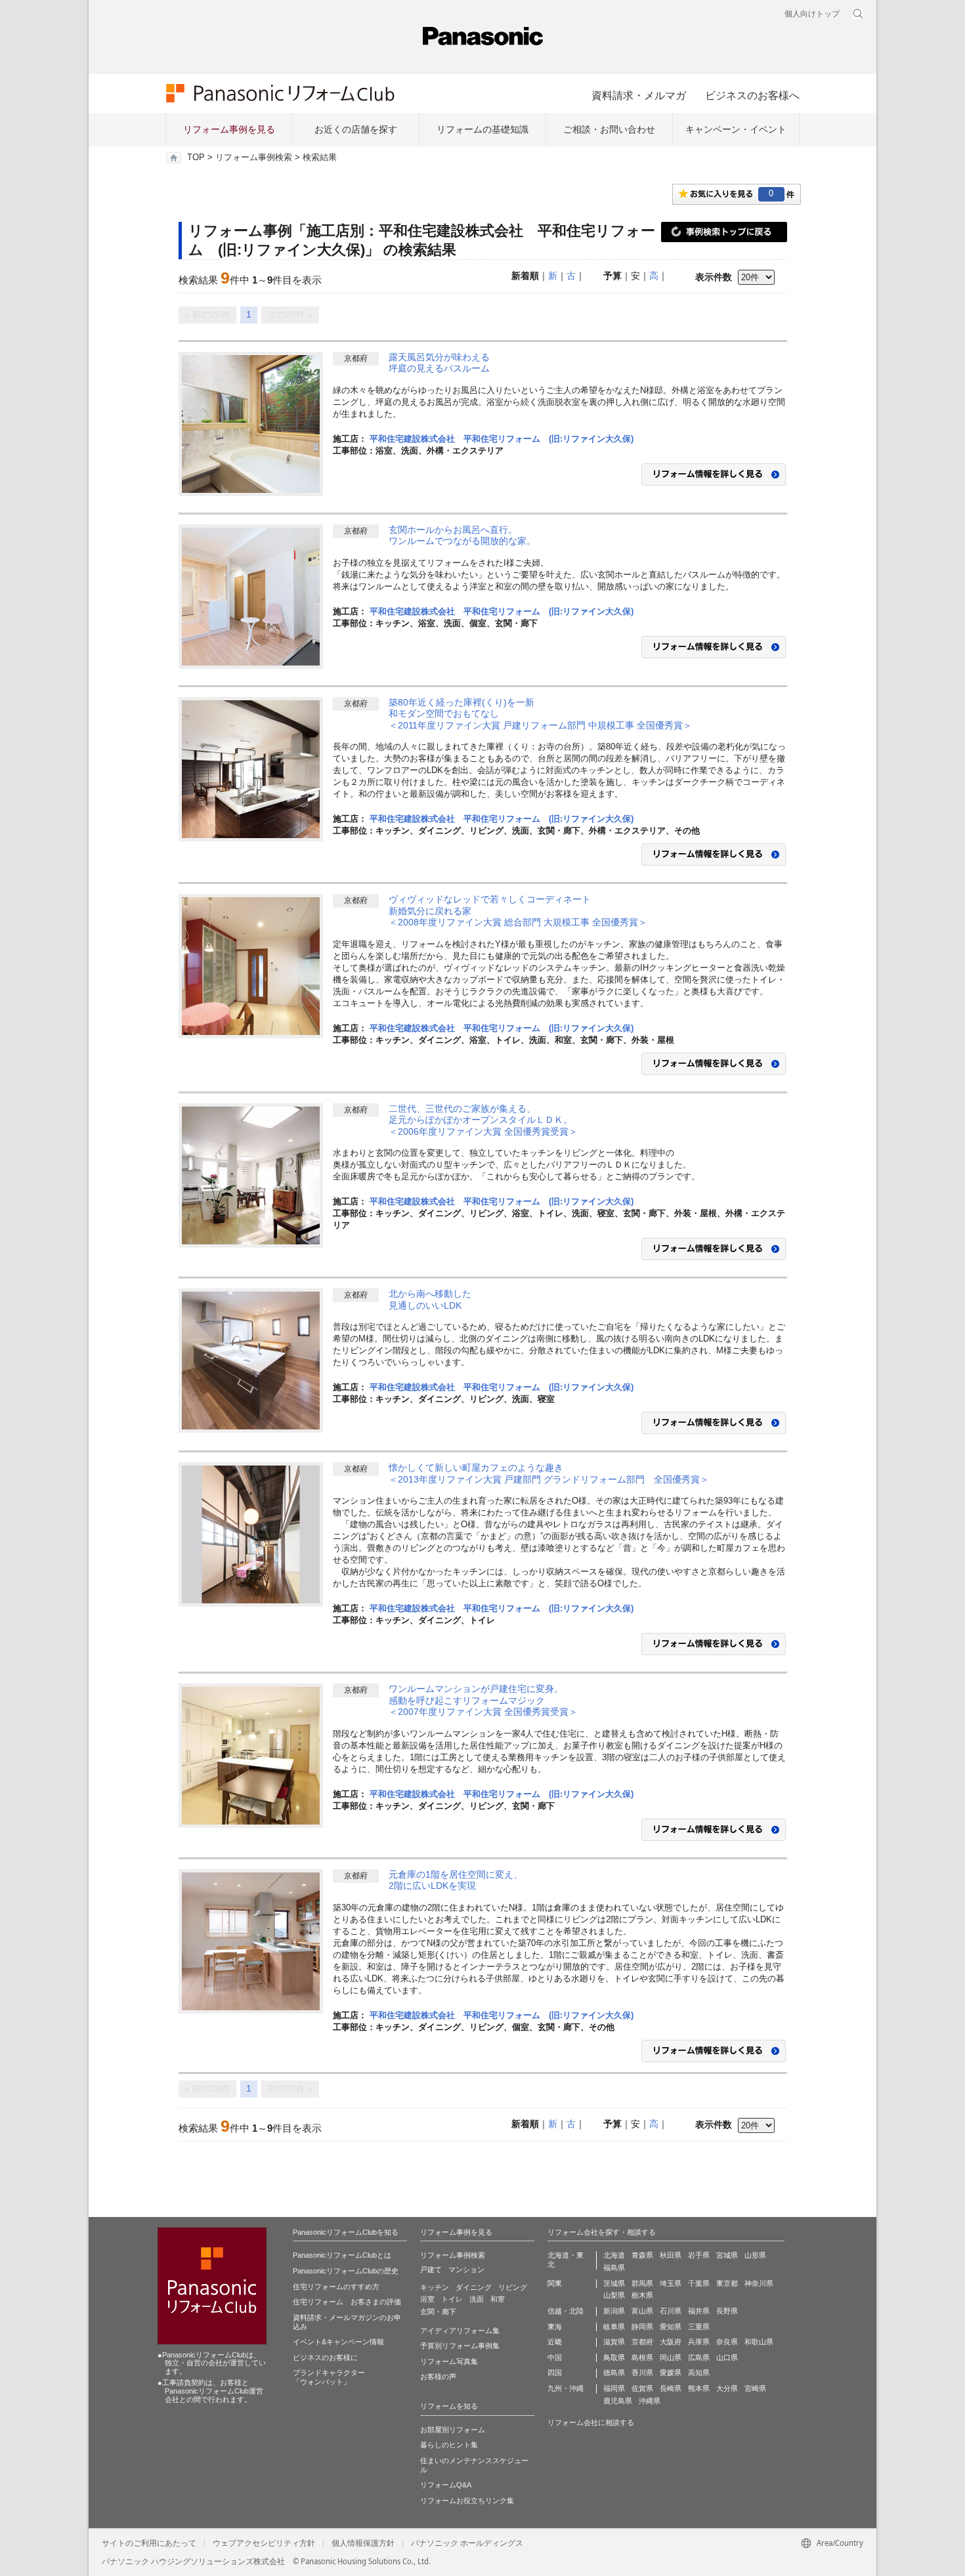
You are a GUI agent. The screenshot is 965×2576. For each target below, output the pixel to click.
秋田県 (671, 2255)
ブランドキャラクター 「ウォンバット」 (329, 2377)
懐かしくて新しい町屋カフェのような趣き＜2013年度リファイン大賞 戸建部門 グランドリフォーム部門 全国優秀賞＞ (549, 1473)
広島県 (699, 2357)
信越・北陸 (566, 2311)
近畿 (555, 2342)
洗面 (477, 2299)
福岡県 (614, 2388)
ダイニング (474, 2287)
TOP (196, 158)
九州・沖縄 (566, 2388)
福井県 (699, 2311)
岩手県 (699, 2255)
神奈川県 (759, 2283)
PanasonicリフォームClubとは (342, 2255)
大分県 (727, 2388)
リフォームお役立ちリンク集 (467, 2501)
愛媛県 (671, 2373)
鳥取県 (614, 2357)
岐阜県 (614, 2327)
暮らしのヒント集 (449, 2445)
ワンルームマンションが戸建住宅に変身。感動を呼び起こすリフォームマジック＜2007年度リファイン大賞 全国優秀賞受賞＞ (483, 1700)
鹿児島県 (618, 2401)
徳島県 (614, 2373)
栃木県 (642, 2295)
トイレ (452, 2299)
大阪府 (671, 2342)
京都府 (642, 2342)
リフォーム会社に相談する (591, 2422)
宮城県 (727, 2255)
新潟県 (614, 2311)
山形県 (755, 2255)
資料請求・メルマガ (639, 95)
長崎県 (671, 2388)
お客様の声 (438, 2376)
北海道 (614, 2255)
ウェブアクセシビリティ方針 (264, 2543)
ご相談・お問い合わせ (609, 129)
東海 (555, 2327)
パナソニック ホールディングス (467, 2543)
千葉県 (699, 2283)
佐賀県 (642, 2388)
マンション (466, 2270)
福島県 (614, 2268)
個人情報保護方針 (363, 2543)
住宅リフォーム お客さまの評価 (347, 2302)
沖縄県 (650, 2401)
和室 (498, 2299)
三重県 (699, 2327)
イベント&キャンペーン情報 (338, 2342)
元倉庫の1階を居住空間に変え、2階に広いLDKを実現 (456, 1880)
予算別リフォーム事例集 (460, 2346)
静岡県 (642, 2327)
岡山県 (671, 2357)
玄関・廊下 (438, 2312)
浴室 (427, 2299)
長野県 (727, 2311)
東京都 (727, 2283)
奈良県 (727, 2342)
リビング (513, 2287)
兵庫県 (699, 2342)
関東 (555, 2283)
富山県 (642, 2311)
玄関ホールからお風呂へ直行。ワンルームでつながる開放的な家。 (462, 536)
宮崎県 (755, 2388)
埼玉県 (671, 2283)
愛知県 (671, 2327)
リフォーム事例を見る (229, 129)
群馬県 (642, 2283)
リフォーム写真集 (449, 2361)
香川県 (642, 2373)
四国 (555, 2373)
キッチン (435, 2287)
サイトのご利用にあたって (149, 2543)
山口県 (727, 2357)
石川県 (671, 2311)
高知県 (699, 2373)
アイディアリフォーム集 (460, 2331)
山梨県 (614, 2295)
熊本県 (699, 2388)
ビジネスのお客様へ (752, 95)
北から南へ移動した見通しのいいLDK (430, 1299)
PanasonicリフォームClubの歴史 (346, 2271)
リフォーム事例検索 (254, 158)
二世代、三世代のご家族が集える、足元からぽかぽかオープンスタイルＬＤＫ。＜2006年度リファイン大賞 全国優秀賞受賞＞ (483, 1120)
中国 (555, 2357)
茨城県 (614, 2283)
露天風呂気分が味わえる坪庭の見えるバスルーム (439, 363)
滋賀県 (614, 2342)
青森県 (642, 2255)
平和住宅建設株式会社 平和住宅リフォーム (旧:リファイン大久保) (502, 439)
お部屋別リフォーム (453, 2430)
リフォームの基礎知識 (482, 129)
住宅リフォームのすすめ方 (336, 2287)
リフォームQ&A (446, 2485)
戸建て (431, 2270)
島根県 (642, 2357)
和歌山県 (759, 2342)
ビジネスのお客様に (325, 2357)
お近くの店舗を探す (356, 129)
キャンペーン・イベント (736, 129)
